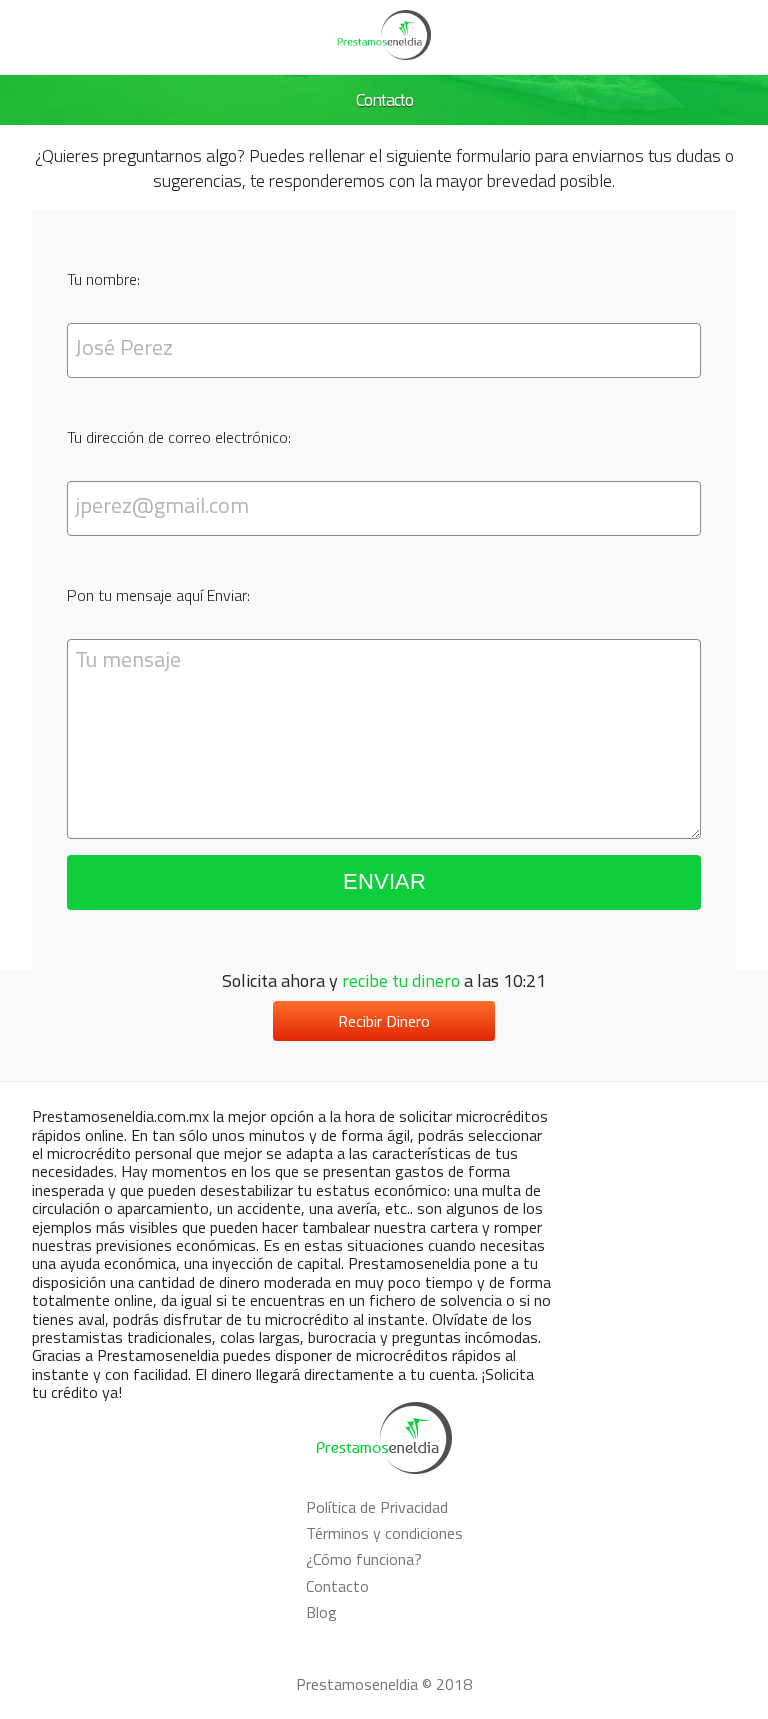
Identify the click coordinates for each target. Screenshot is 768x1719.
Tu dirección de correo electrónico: (179, 437)
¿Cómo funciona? (364, 1559)
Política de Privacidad (377, 1507)
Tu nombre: (103, 279)
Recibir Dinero (384, 1021)
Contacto (337, 1586)
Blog (321, 1612)
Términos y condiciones (384, 1533)
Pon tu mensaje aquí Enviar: (158, 595)
